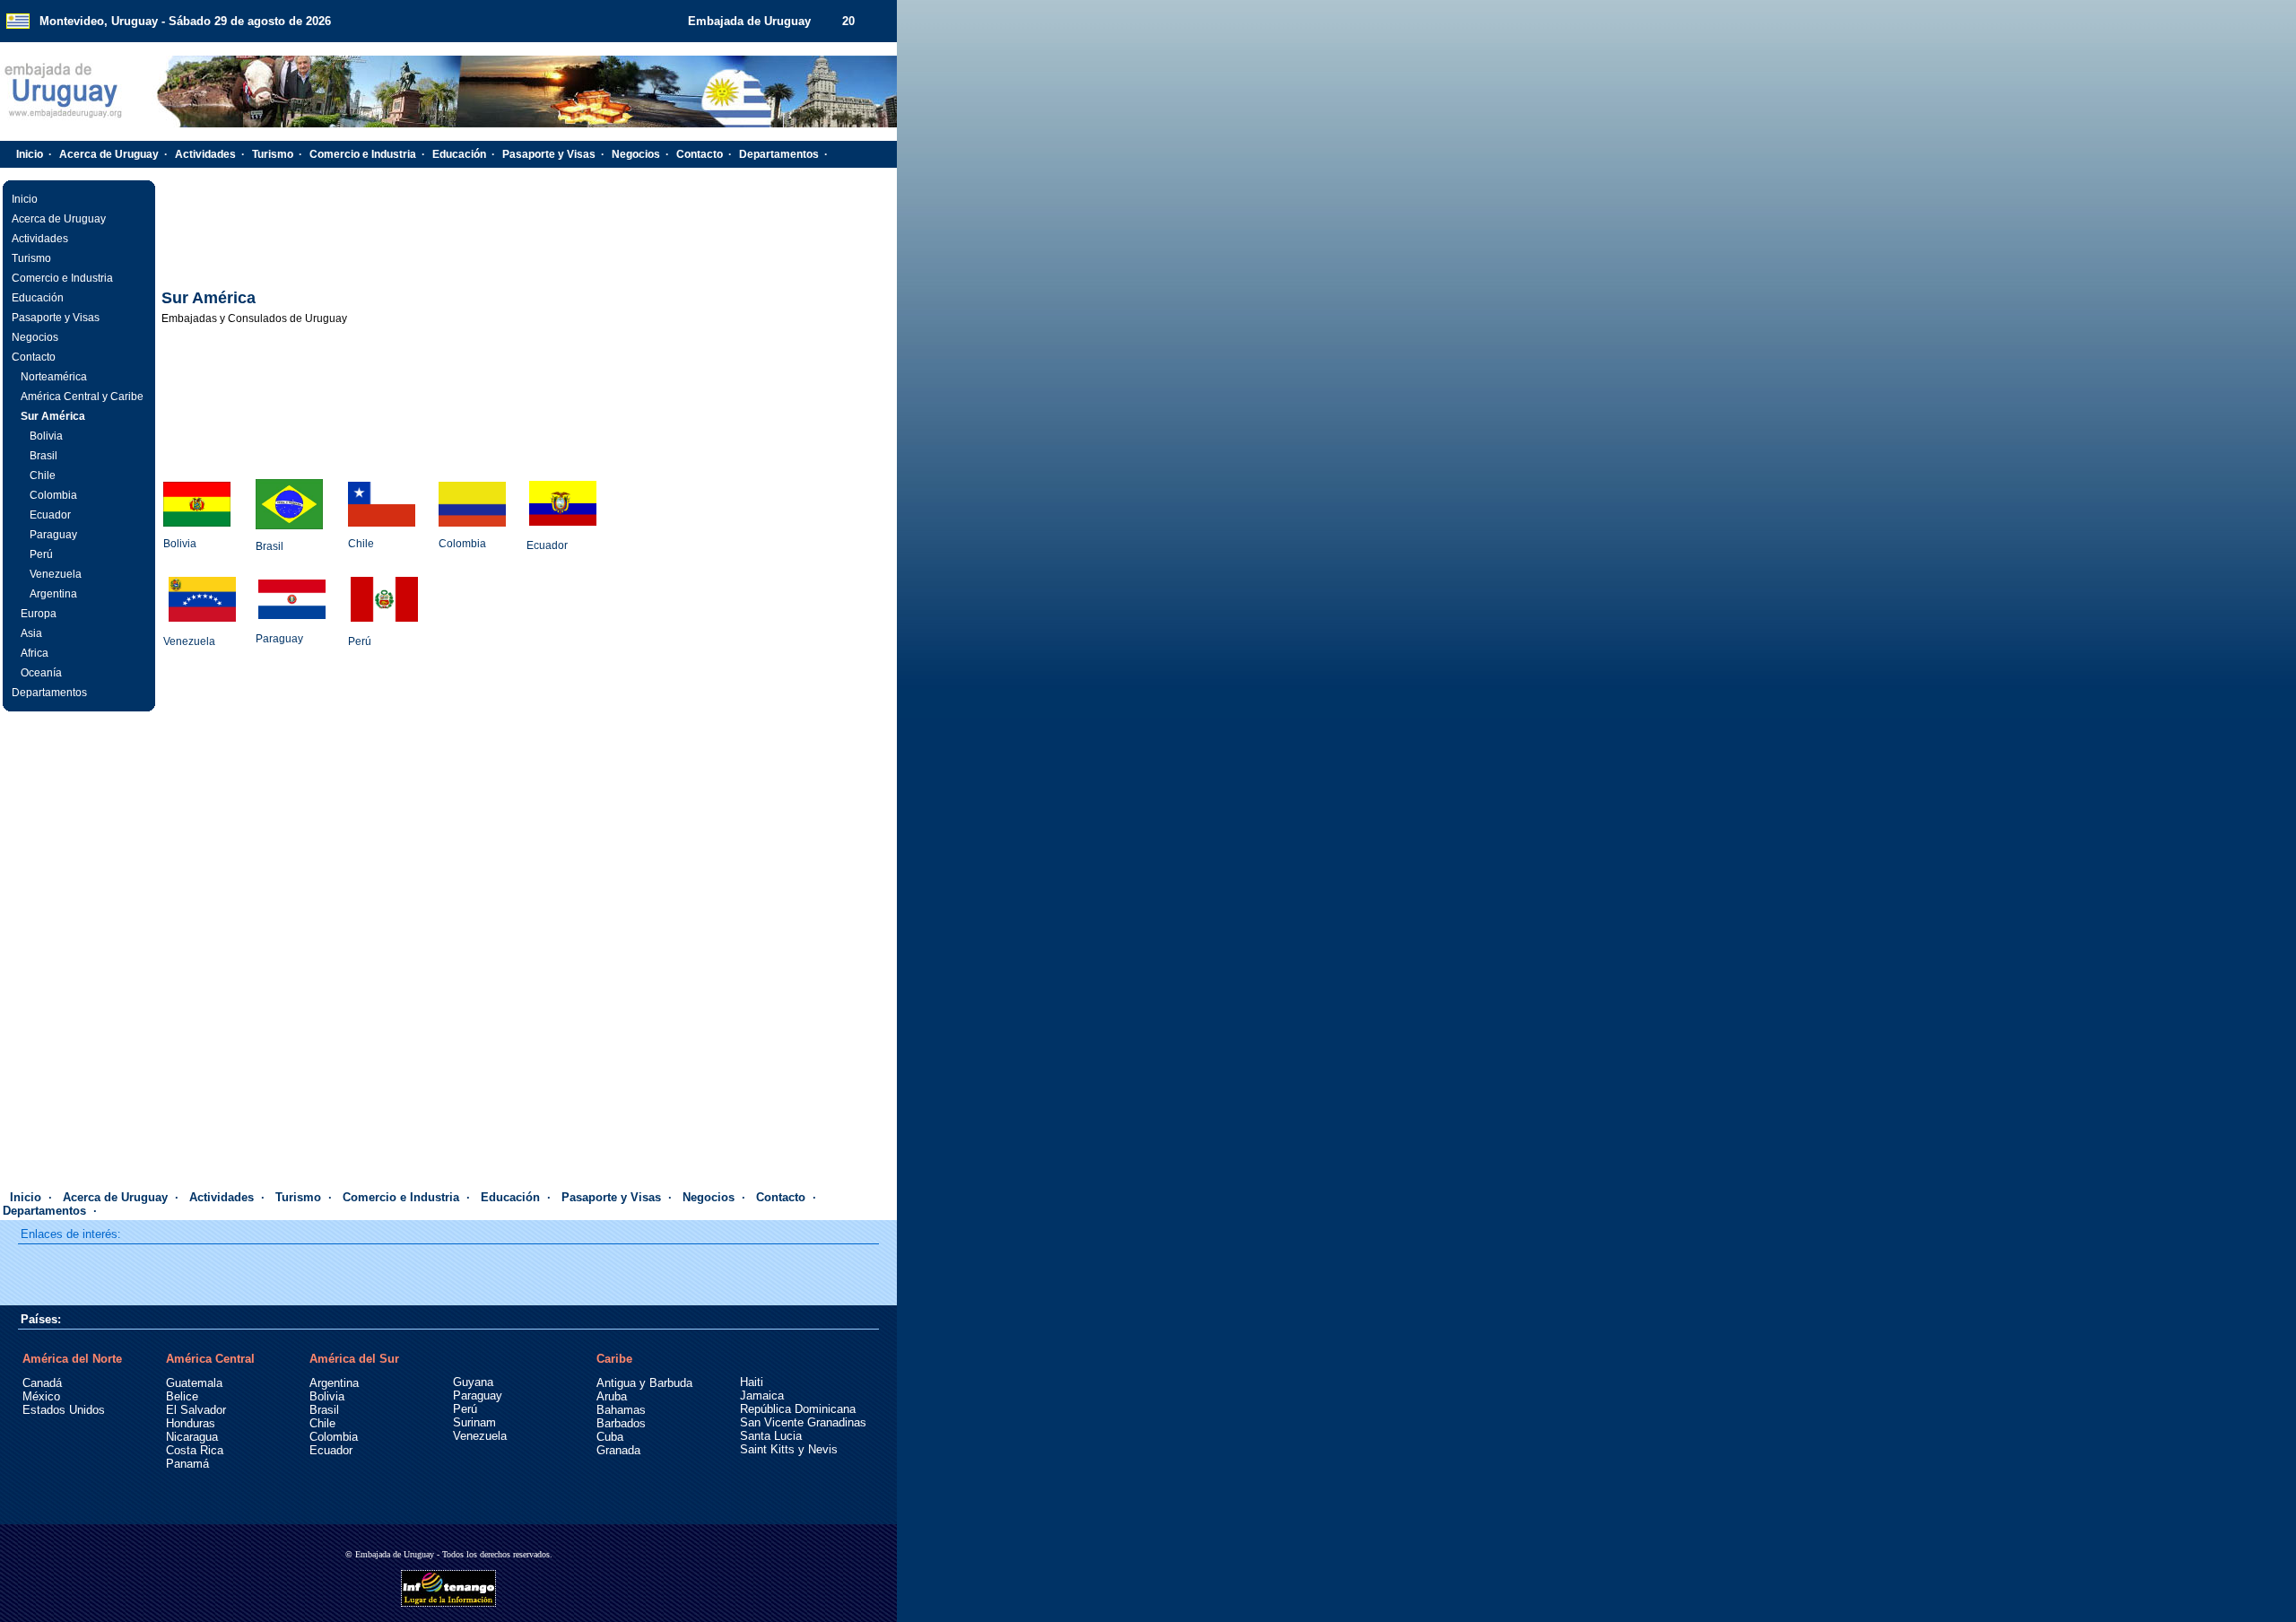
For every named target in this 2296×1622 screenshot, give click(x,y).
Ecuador (50, 515)
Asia (31, 633)
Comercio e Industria (363, 154)
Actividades (205, 154)
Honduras (191, 1423)
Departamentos (779, 154)
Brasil (43, 456)
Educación (459, 154)
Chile (43, 475)
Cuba (610, 1437)
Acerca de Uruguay (109, 154)
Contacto (700, 154)
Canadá (42, 1383)
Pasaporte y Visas (549, 154)
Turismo (273, 154)
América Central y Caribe (82, 397)
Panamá (187, 1464)
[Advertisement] (527, 229)
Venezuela (56, 574)
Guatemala (194, 1383)
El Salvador (196, 1410)
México (41, 1396)
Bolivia (46, 436)
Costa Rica (195, 1450)
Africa (35, 653)
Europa (39, 614)
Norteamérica (54, 377)
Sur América (53, 416)
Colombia (53, 495)
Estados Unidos (64, 1410)
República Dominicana (798, 1409)
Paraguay (53, 535)
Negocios (636, 154)
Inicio (30, 154)
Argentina (53, 594)
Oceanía (41, 673)
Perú (41, 554)
